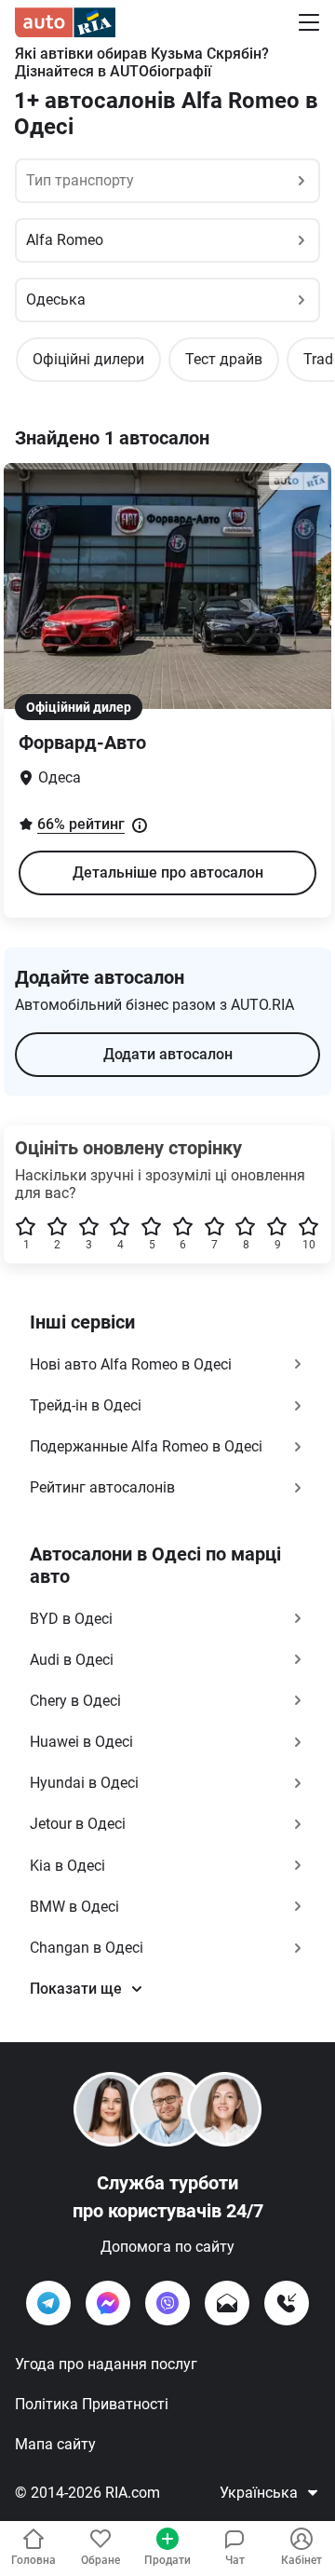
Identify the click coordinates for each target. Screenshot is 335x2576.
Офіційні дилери (88, 359)
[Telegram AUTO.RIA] (48, 2303)
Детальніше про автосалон (168, 872)
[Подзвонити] (287, 2303)
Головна (33, 2560)
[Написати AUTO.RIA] (227, 2303)
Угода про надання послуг (106, 2364)
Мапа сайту (55, 2444)
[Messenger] (108, 2303)
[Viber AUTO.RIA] (167, 2303)
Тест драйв (224, 359)
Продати (167, 2560)
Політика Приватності (92, 2404)
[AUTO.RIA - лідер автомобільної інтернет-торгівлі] (65, 22)
